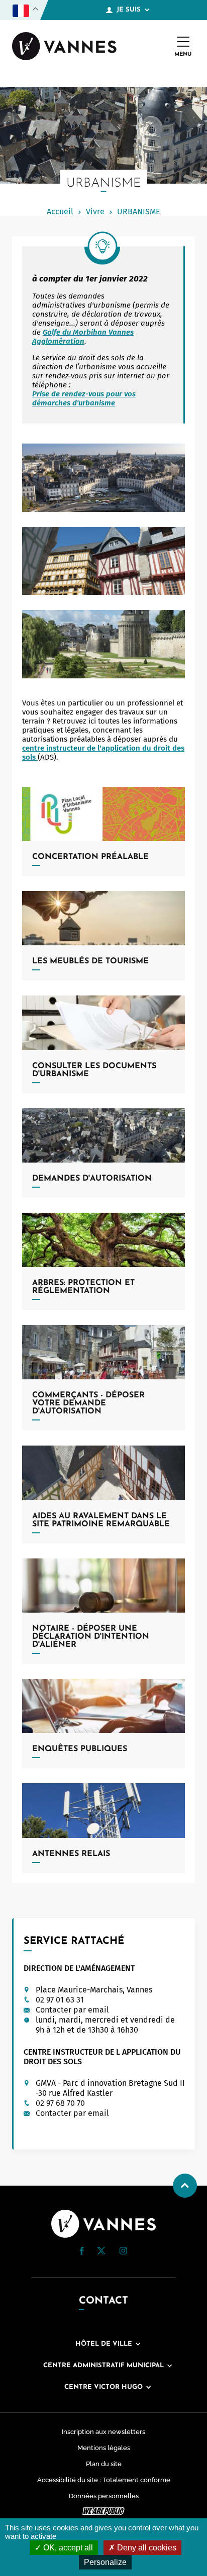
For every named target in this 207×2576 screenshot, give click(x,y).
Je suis (129, 10)
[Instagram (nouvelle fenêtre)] (123, 2252)
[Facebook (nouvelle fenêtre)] (82, 2253)
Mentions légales (104, 2448)
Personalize (105, 2562)
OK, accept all (67, 2548)
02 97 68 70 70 (60, 2103)
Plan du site (104, 2464)
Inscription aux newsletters (103, 2432)
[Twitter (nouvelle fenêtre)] (101, 2252)
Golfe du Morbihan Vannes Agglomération (83, 337)
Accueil (60, 211)
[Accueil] (64, 47)
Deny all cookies (146, 2548)
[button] (82, 2251)
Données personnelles (104, 2496)
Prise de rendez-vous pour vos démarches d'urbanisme (84, 398)
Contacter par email (72, 2010)
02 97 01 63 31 (60, 2000)
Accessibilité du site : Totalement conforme (104, 2480)
